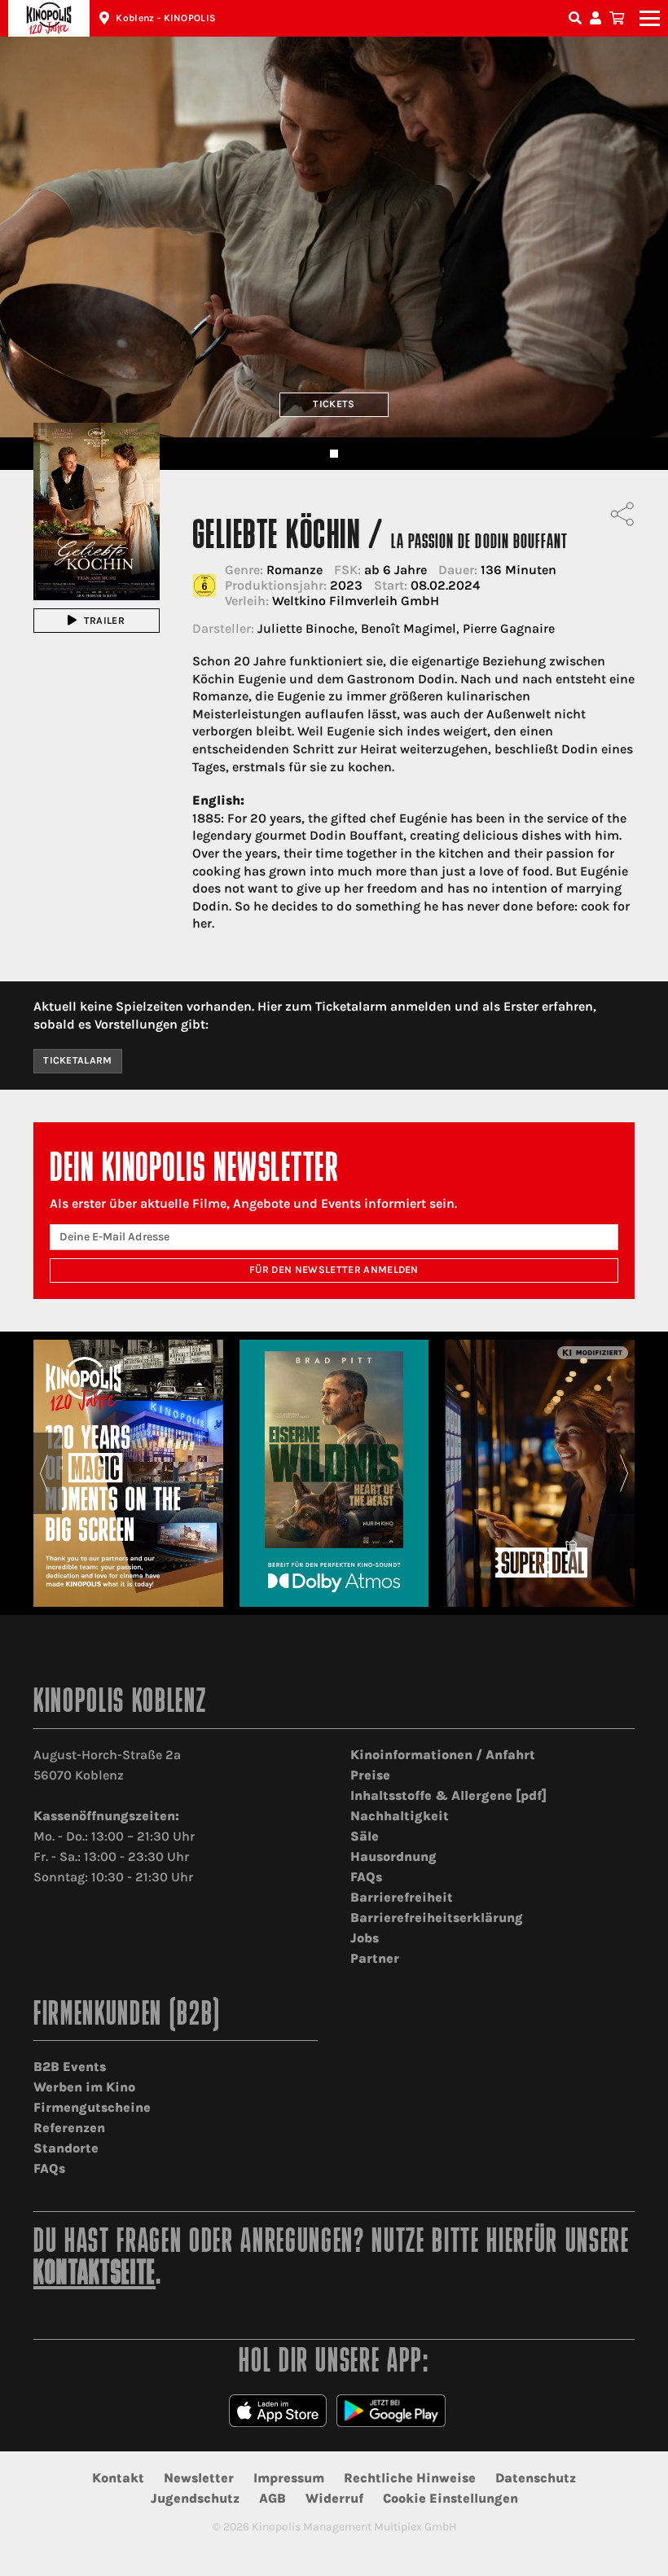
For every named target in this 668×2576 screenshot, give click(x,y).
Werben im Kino (84, 2087)
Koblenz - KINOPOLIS (166, 18)
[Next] (624, 1473)
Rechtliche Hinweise (410, 2478)
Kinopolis (49, 18)
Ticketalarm (78, 1060)
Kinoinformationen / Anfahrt (443, 1755)
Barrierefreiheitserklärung (437, 1918)
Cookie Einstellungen (450, 2498)
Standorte (66, 2148)
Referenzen (69, 2128)
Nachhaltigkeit (400, 1816)
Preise (370, 1775)
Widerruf (334, 2498)
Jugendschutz (195, 2498)
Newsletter (199, 2478)
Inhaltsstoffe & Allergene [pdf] (448, 1795)
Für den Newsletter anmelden (334, 1270)
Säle (365, 1836)
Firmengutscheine (92, 2107)
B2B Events (70, 2067)
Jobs (365, 1938)
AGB (272, 2498)
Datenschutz (536, 2478)
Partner (375, 1958)
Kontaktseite (94, 2275)
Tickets (334, 404)
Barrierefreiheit (402, 1897)
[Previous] (44, 1473)
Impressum (289, 2478)
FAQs (366, 1877)
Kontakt (118, 2478)
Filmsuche (577, 18)
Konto (598, 18)
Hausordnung (393, 1856)
